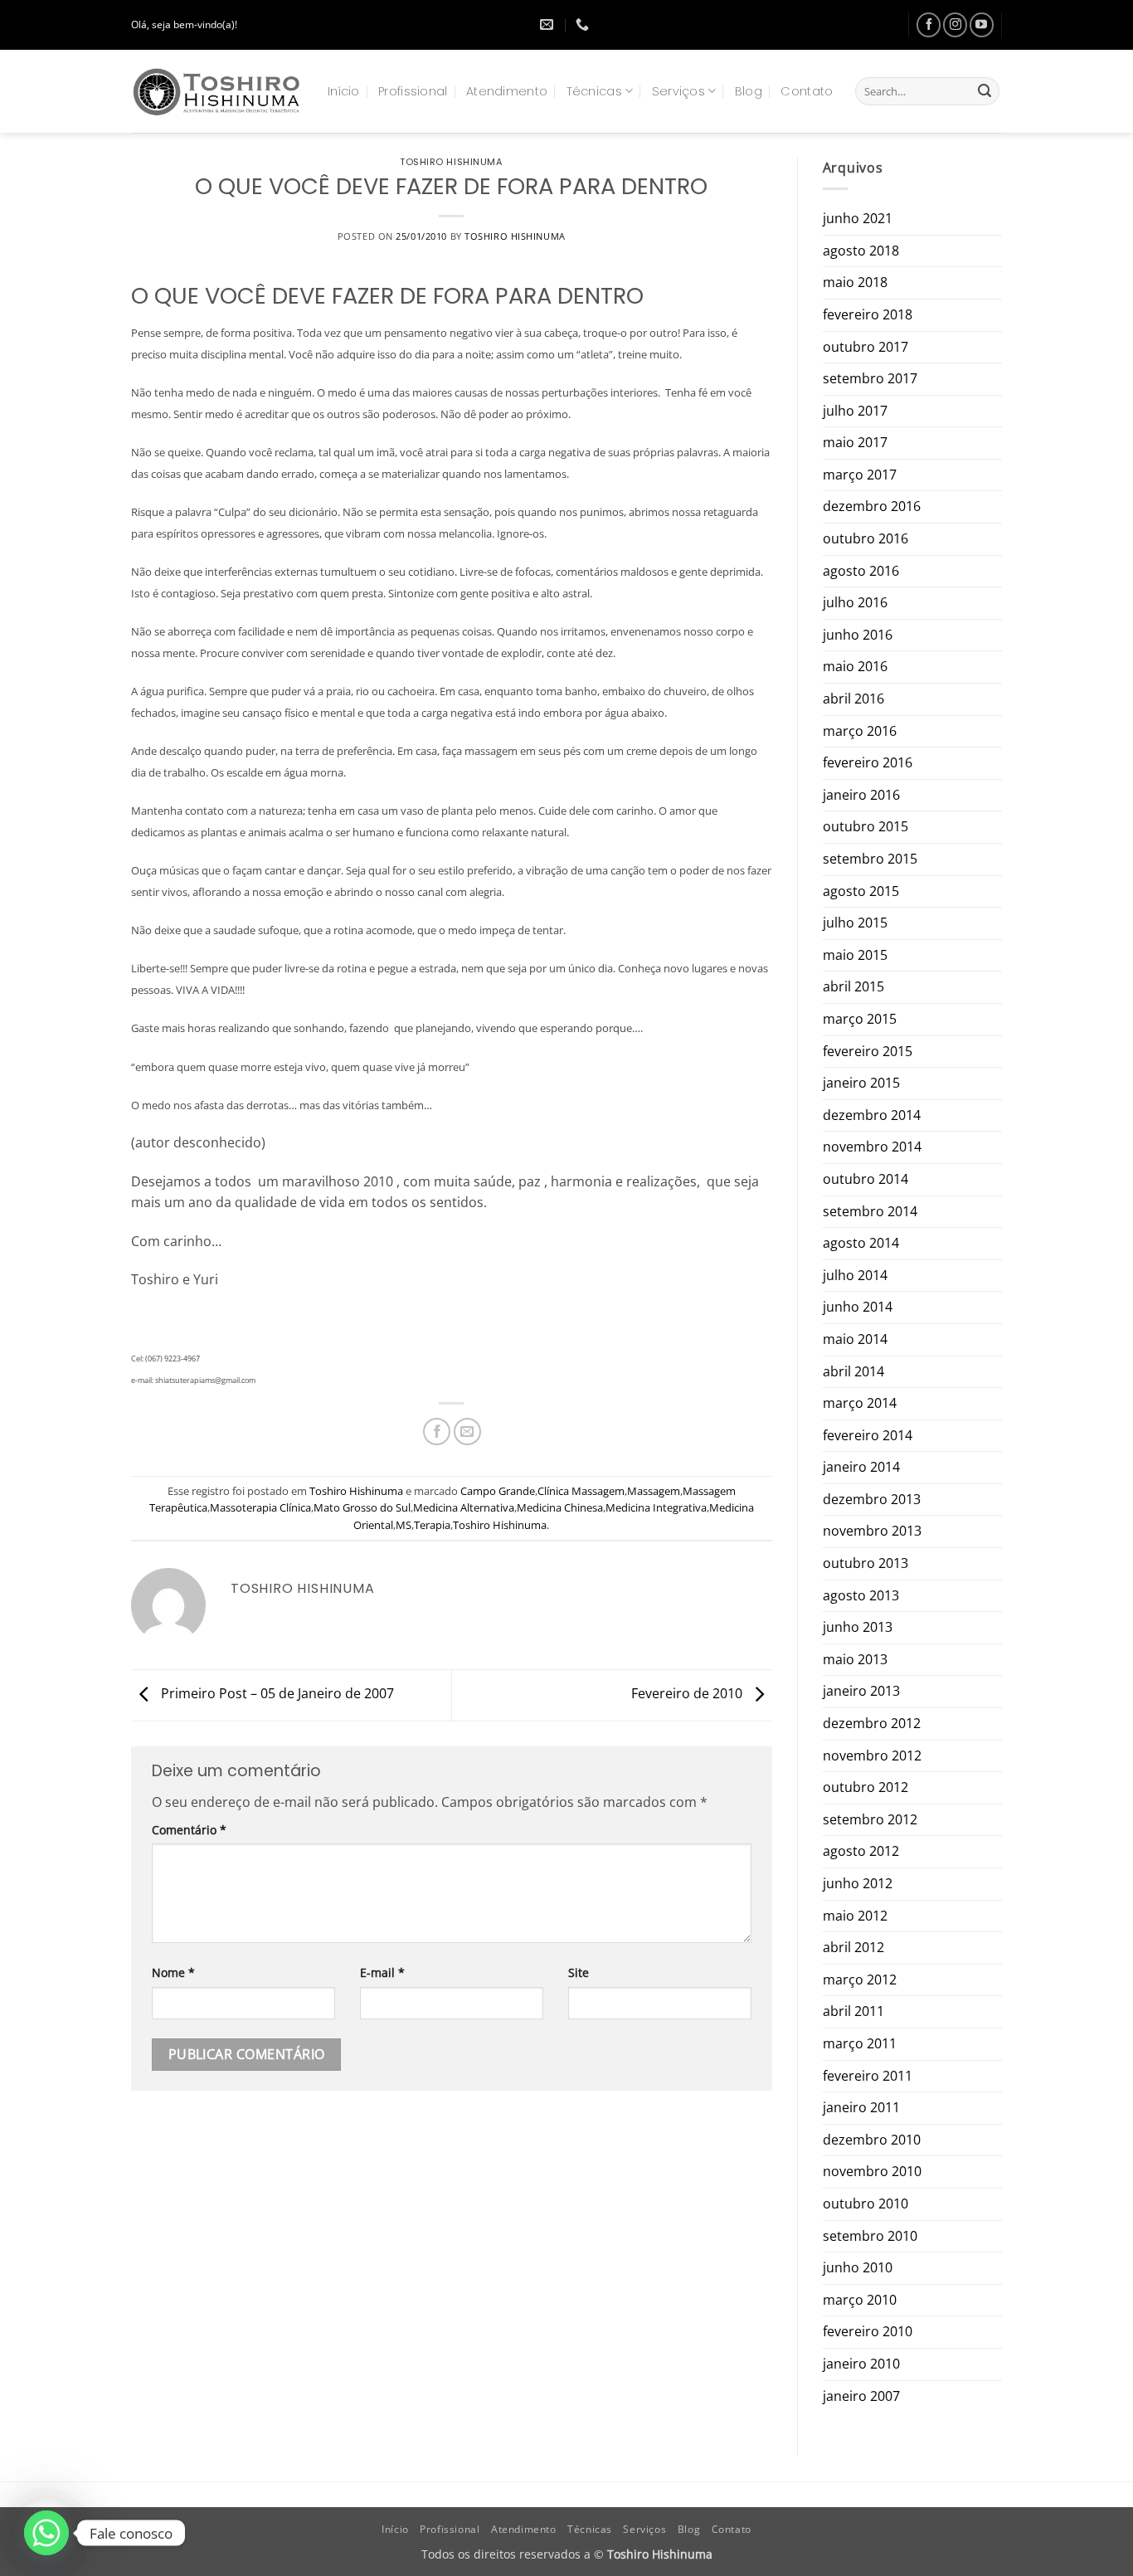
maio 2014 (855, 1339)
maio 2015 (855, 955)
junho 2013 (858, 1627)
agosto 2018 (861, 251)
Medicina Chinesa (560, 1507)
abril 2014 (853, 1371)
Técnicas (594, 91)
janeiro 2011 (861, 2107)
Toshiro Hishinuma (452, 162)
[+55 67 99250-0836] (584, 24)
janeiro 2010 (861, 2364)
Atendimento (507, 91)
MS (404, 1525)
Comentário (189, 1830)
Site (579, 1972)
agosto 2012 (861, 1851)
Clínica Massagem (581, 1491)
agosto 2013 (861, 1595)
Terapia (432, 1525)
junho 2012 (858, 1883)
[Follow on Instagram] (955, 24)
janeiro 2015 (861, 1083)
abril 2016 (853, 699)
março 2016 (860, 731)
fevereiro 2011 (868, 2076)
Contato (807, 91)
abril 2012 (853, 1947)
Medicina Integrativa (656, 1507)
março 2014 (860, 1403)
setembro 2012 (870, 1819)
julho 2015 (855, 923)
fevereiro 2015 (868, 1051)
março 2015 (860, 1019)
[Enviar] (985, 91)
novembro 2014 (872, 1147)
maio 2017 (855, 442)
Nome (173, 1972)
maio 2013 (855, 1659)
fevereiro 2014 (868, 1435)
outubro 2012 (866, 1787)
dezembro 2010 (872, 2140)
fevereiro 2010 (868, 2331)
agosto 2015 (861, 891)
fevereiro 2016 (868, 762)
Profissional (413, 91)
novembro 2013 (872, 1531)
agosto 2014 (861, 1243)
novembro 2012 (872, 1755)
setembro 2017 (870, 378)
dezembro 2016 (872, 506)
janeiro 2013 (861, 1691)
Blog (749, 91)
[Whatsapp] (46, 2533)
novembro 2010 (872, 2171)
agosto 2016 (861, 571)
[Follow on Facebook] (929, 24)
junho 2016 (858, 635)
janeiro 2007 (861, 2396)
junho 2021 (858, 218)
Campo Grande (498, 1491)
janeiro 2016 (861, 795)
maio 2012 (855, 1916)
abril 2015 (853, 986)
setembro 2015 (870, 859)
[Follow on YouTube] (982, 24)
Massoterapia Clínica (260, 1507)
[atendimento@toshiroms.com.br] (549, 24)
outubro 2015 (866, 826)
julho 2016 (855, 602)
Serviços (678, 91)
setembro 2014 (870, 1211)
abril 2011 (853, 2011)
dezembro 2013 (872, 1499)
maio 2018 (855, 282)
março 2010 (860, 2300)
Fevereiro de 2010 (688, 1694)
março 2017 (860, 475)
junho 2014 (858, 1307)
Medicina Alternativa (464, 1507)
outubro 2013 (866, 1563)
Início (344, 91)
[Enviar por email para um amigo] (467, 1432)
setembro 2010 (870, 2236)
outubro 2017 (866, 347)
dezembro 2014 (872, 1115)
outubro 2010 (866, 2203)
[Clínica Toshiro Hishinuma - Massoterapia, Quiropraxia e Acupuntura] (217, 91)
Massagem (654, 1491)
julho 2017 (855, 411)
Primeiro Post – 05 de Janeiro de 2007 (276, 1694)
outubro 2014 (866, 1179)
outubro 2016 (866, 538)
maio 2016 (855, 666)
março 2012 (860, 1979)
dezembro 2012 (872, 1723)
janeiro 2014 (861, 1467)
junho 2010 (858, 2267)
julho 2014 (855, 1275)
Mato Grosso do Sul (362, 1507)
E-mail (382, 1972)
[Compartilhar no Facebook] (437, 1432)
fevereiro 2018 (868, 314)
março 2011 (860, 2043)
